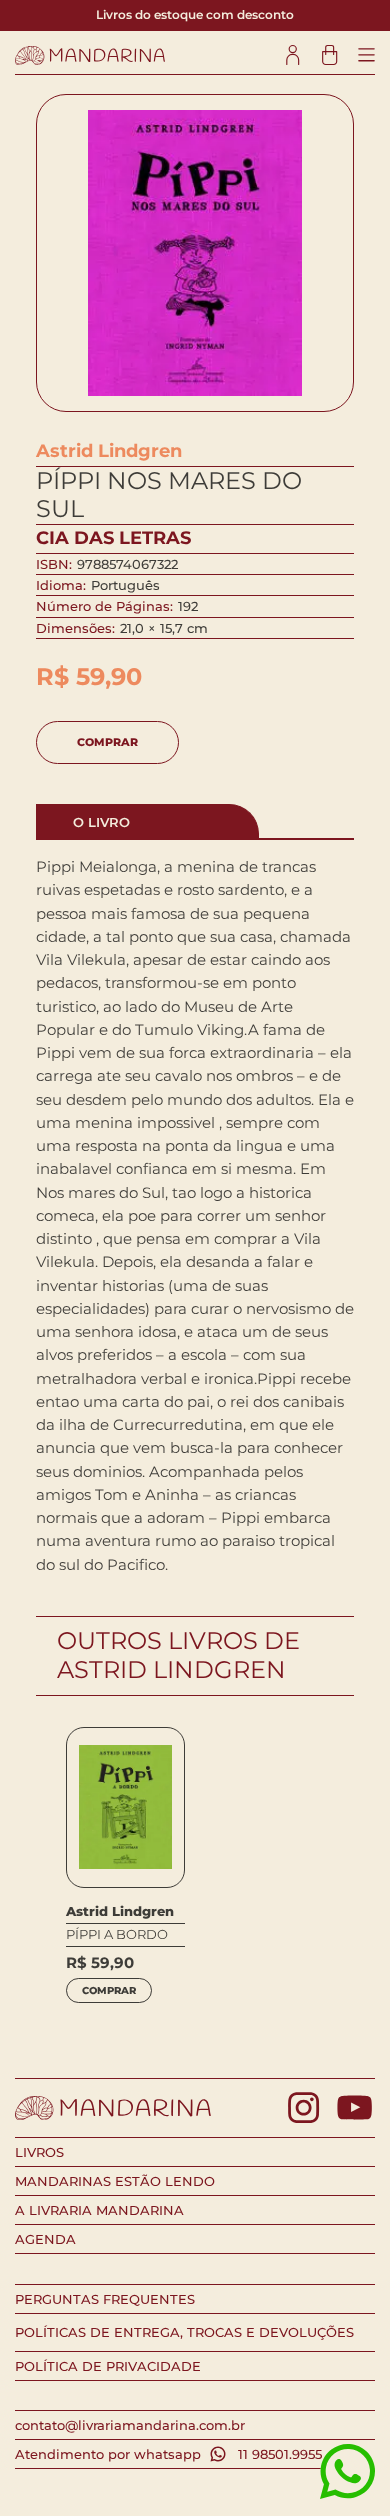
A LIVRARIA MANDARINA (99, 2210)
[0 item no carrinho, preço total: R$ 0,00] (329, 55)
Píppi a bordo (117, 1934)
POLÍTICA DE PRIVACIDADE (108, 2366)
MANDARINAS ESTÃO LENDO (115, 2181)
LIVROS (39, 2152)
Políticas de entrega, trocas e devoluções (184, 2332)
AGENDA (45, 2239)
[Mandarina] (90, 55)
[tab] (148, 821)
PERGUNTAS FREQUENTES (105, 2299)
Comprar (107, 742)
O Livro (101, 822)
